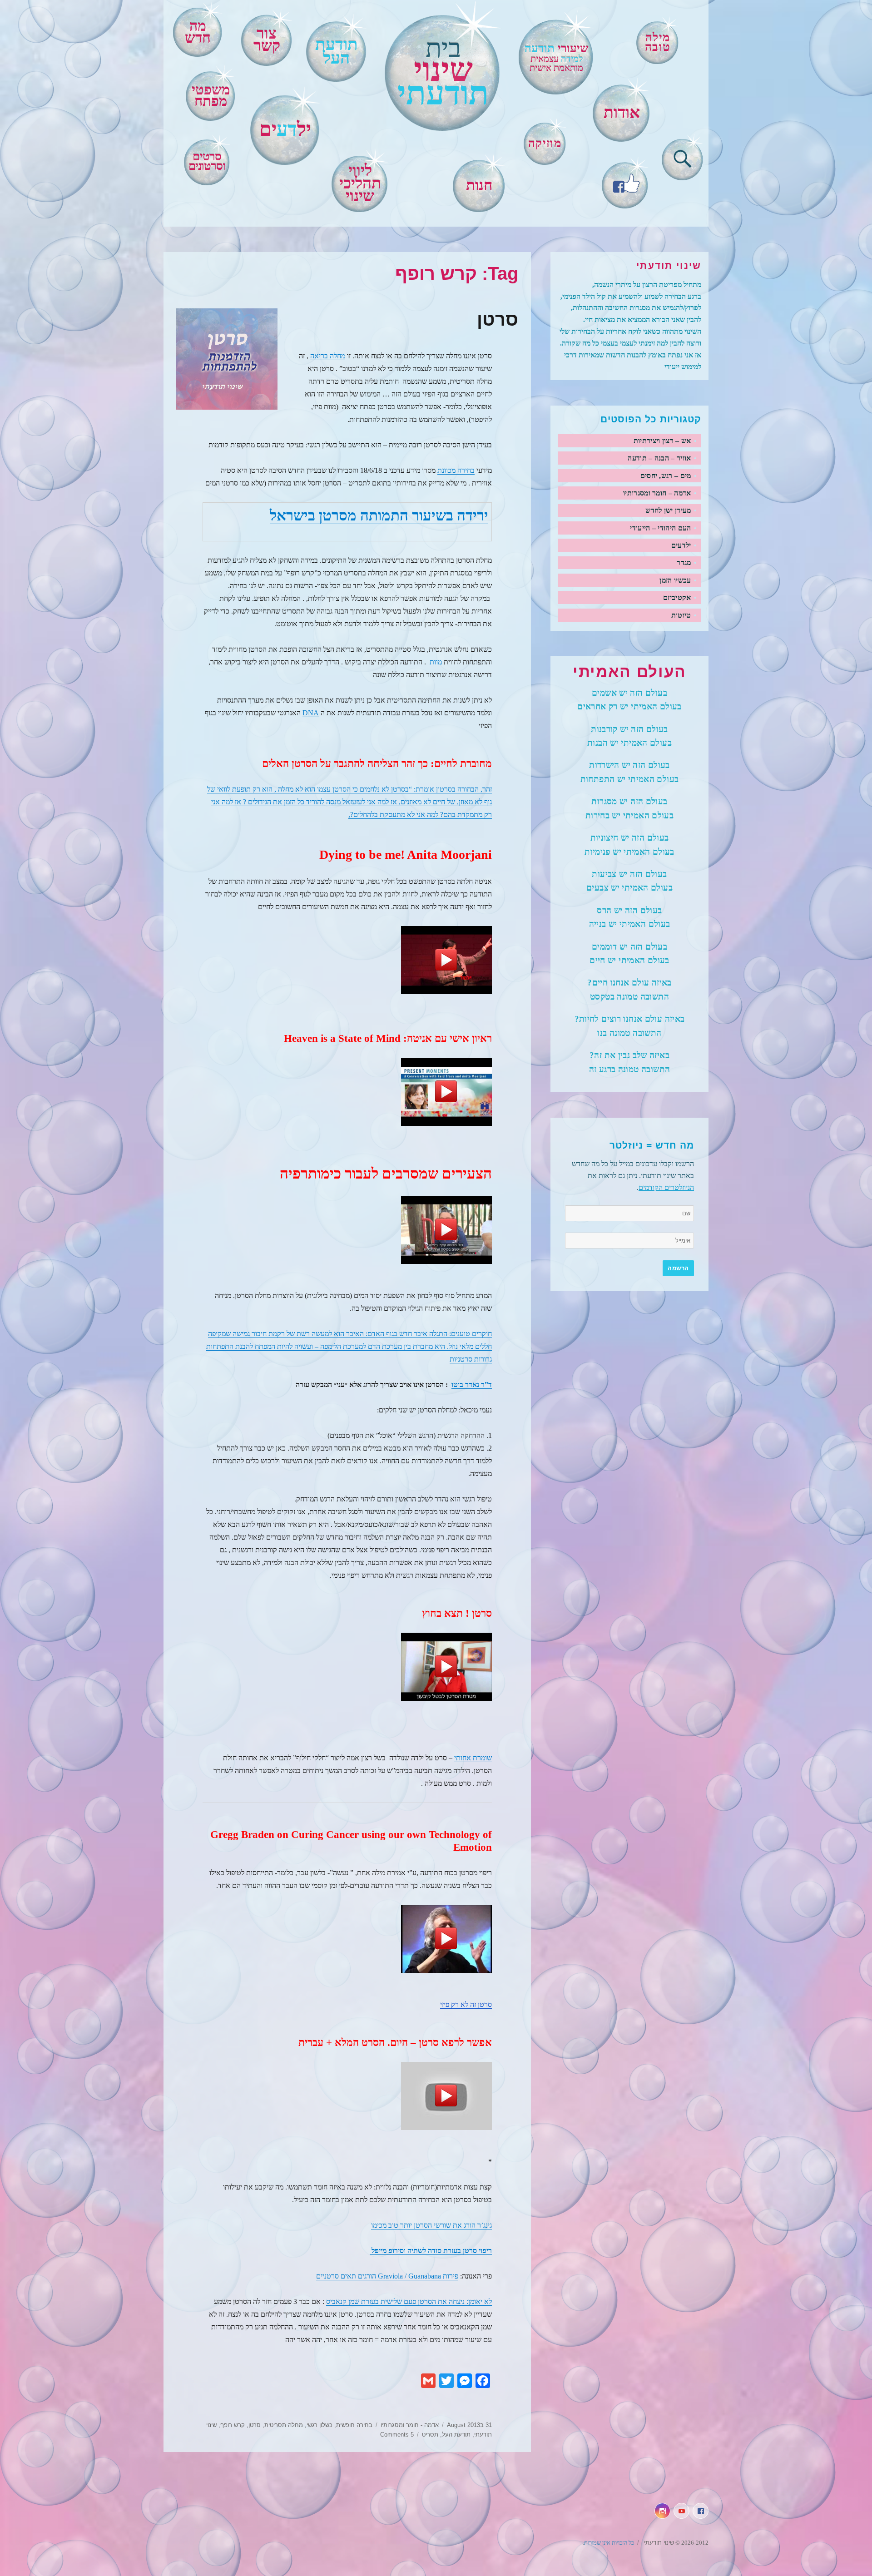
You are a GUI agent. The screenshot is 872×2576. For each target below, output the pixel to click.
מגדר (684, 562)
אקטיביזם (677, 597)
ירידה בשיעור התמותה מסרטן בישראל (379, 515)
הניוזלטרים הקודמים (666, 1187)
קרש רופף (233, 2425)
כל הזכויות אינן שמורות (609, 2543)
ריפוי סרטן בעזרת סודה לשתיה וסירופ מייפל (431, 2251)
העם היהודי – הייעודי (660, 528)
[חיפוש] (683, 157)
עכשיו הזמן (675, 580)
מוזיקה (545, 143)
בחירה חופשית (354, 2425)
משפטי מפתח (211, 96)
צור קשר (267, 40)
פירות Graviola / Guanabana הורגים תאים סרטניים (387, 2276)
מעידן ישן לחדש (668, 510)
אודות (622, 113)
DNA (311, 713)
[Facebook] (625, 182)
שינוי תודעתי (658, 2543)
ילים (285, 129)
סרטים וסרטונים (207, 161)
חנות (479, 185)
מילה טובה (658, 42)
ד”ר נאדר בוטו (472, 1385)
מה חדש (198, 32)
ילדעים (681, 545)
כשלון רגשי (320, 2425)
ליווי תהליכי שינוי (360, 183)
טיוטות (681, 615)
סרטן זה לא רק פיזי (466, 2004)
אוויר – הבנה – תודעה (659, 458)
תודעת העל (456, 2435)
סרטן (498, 319)
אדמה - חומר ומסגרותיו (410, 2425)
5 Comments (397, 2435)
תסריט (430, 2435)
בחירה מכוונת (456, 470)
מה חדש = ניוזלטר (652, 1145)
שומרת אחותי (473, 1758)
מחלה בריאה (328, 356)
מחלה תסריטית (284, 2425)
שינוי (443, 73)
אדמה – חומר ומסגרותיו (657, 493)
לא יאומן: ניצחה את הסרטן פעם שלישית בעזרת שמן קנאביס (409, 2301)
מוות (436, 662)
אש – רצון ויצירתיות (662, 441)
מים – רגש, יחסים (666, 476)
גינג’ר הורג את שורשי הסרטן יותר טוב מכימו (431, 2225)
